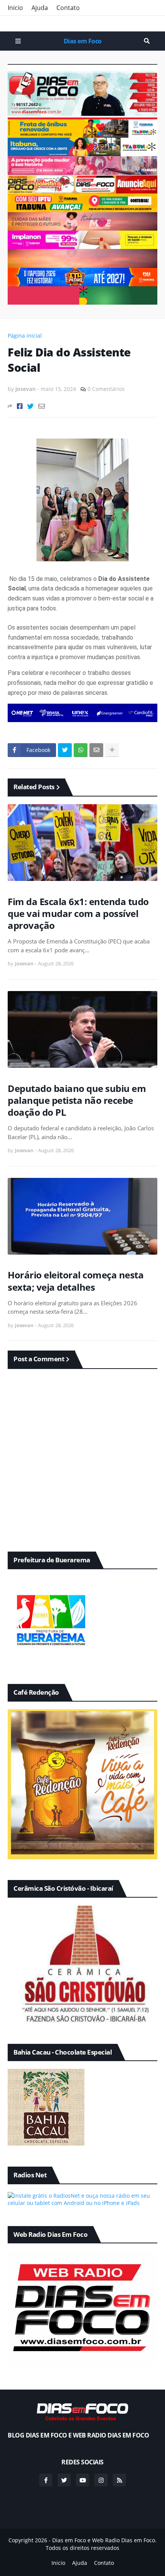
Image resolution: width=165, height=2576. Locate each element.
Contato (68, 8)
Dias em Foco (83, 41)
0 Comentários (106, 389)
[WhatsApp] (81, 750)
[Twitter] (31, 406)
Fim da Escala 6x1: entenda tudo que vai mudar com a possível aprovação (78, 914)
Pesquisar (147, 41)
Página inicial (25, 336)
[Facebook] (20, 406)
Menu (18, 41)
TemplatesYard (90, 2555)
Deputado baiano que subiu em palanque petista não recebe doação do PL (77, 1100)
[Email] (42, 406)
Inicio (15, 8)
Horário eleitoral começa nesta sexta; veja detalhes (76, 1281)
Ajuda (40, 8)
